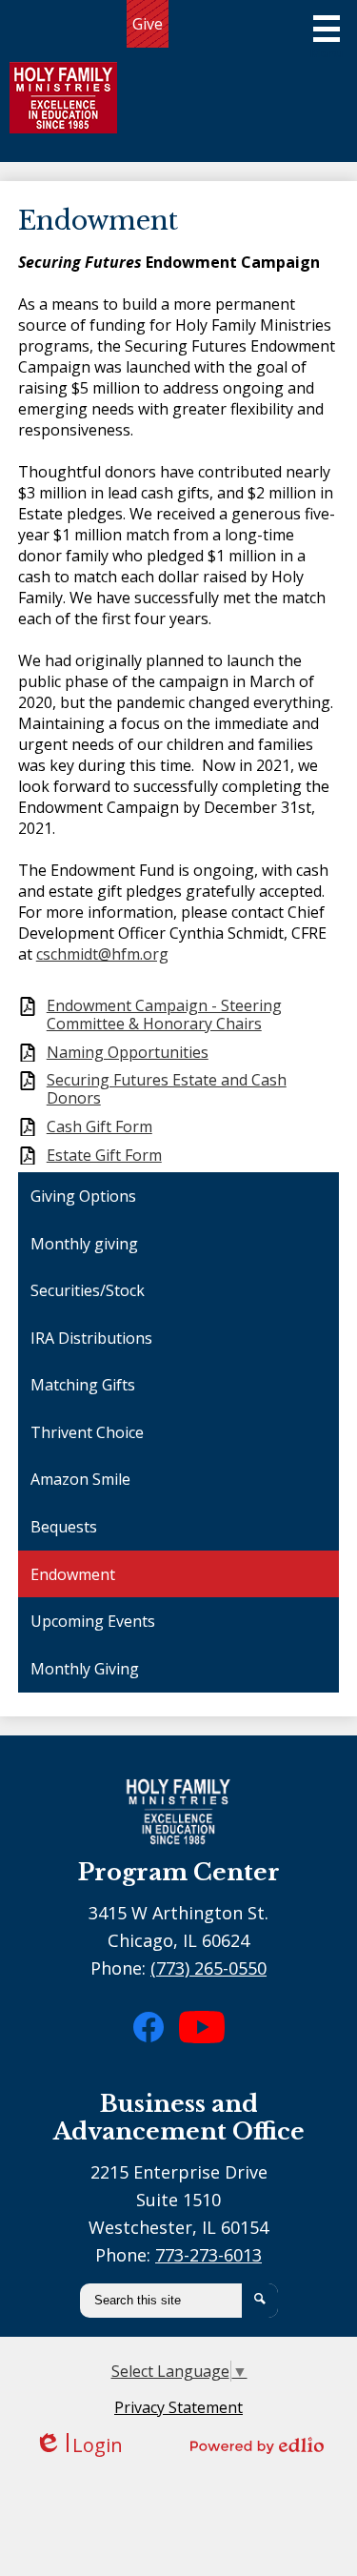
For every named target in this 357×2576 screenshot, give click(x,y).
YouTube (204, 2068)
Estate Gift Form (104, 1156)
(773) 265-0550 (208, 1968)
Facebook (160, 2060)
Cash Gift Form (99, 1127)
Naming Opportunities (128, 1053)
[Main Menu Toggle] (327, 36)
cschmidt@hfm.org (102, 954)
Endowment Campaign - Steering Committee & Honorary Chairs (164, 1015)
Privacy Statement (178, 2407)
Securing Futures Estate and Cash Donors (167, 1089)
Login (79, 2445)
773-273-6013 (208, 2255)
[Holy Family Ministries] (63, 98)
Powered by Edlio (257, 2445)
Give (148, 24)
